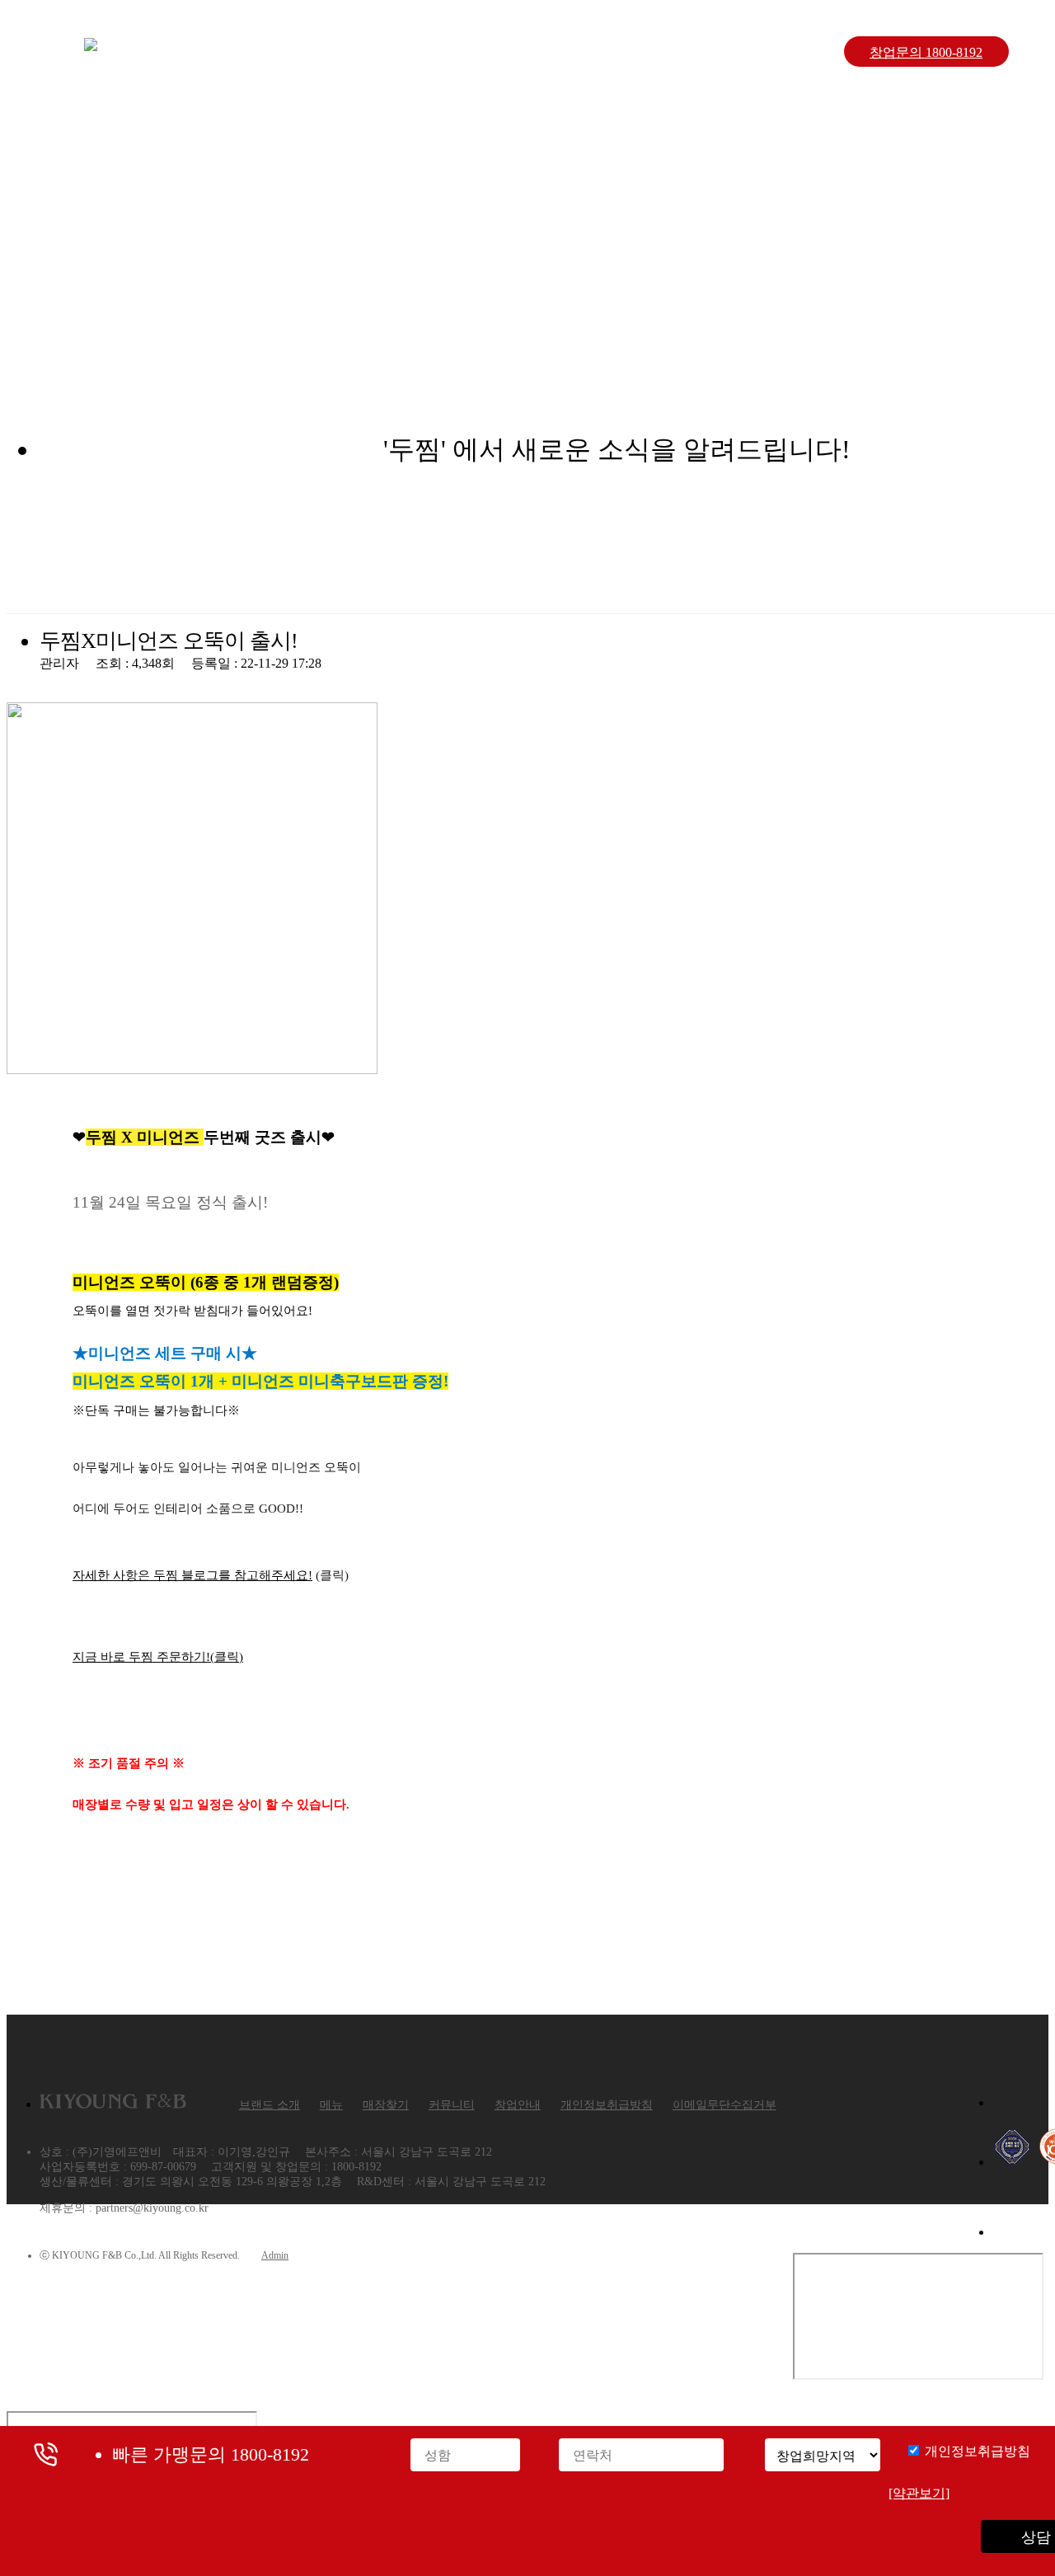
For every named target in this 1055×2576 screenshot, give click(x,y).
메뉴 (419, 52)
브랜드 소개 (300, 52)
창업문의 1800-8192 (926, 52)
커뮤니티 (656, 52)
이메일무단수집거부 (724, 2105)
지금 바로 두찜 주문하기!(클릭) (158, 1657)
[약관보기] (919, 2493)
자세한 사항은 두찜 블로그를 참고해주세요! (192, 1575)
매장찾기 (537, 52)
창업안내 (775, 52)
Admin (275, 2255)
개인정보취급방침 (607, 2105)
